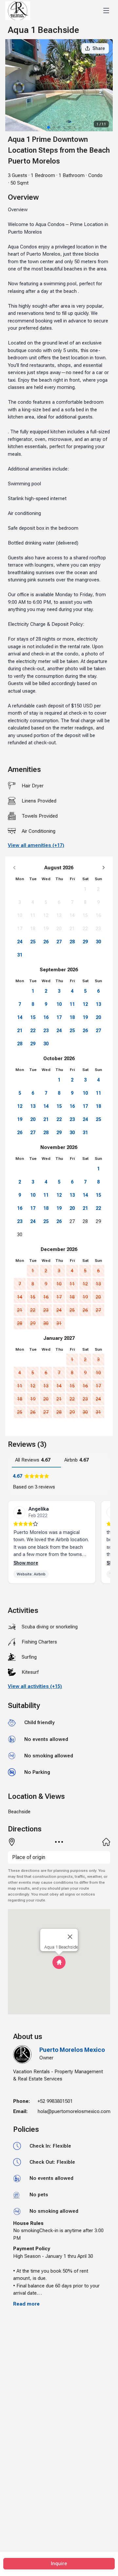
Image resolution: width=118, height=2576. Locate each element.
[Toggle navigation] (106, 11)
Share (99, 48)
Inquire (59, 2563)
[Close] (70, 1937)
